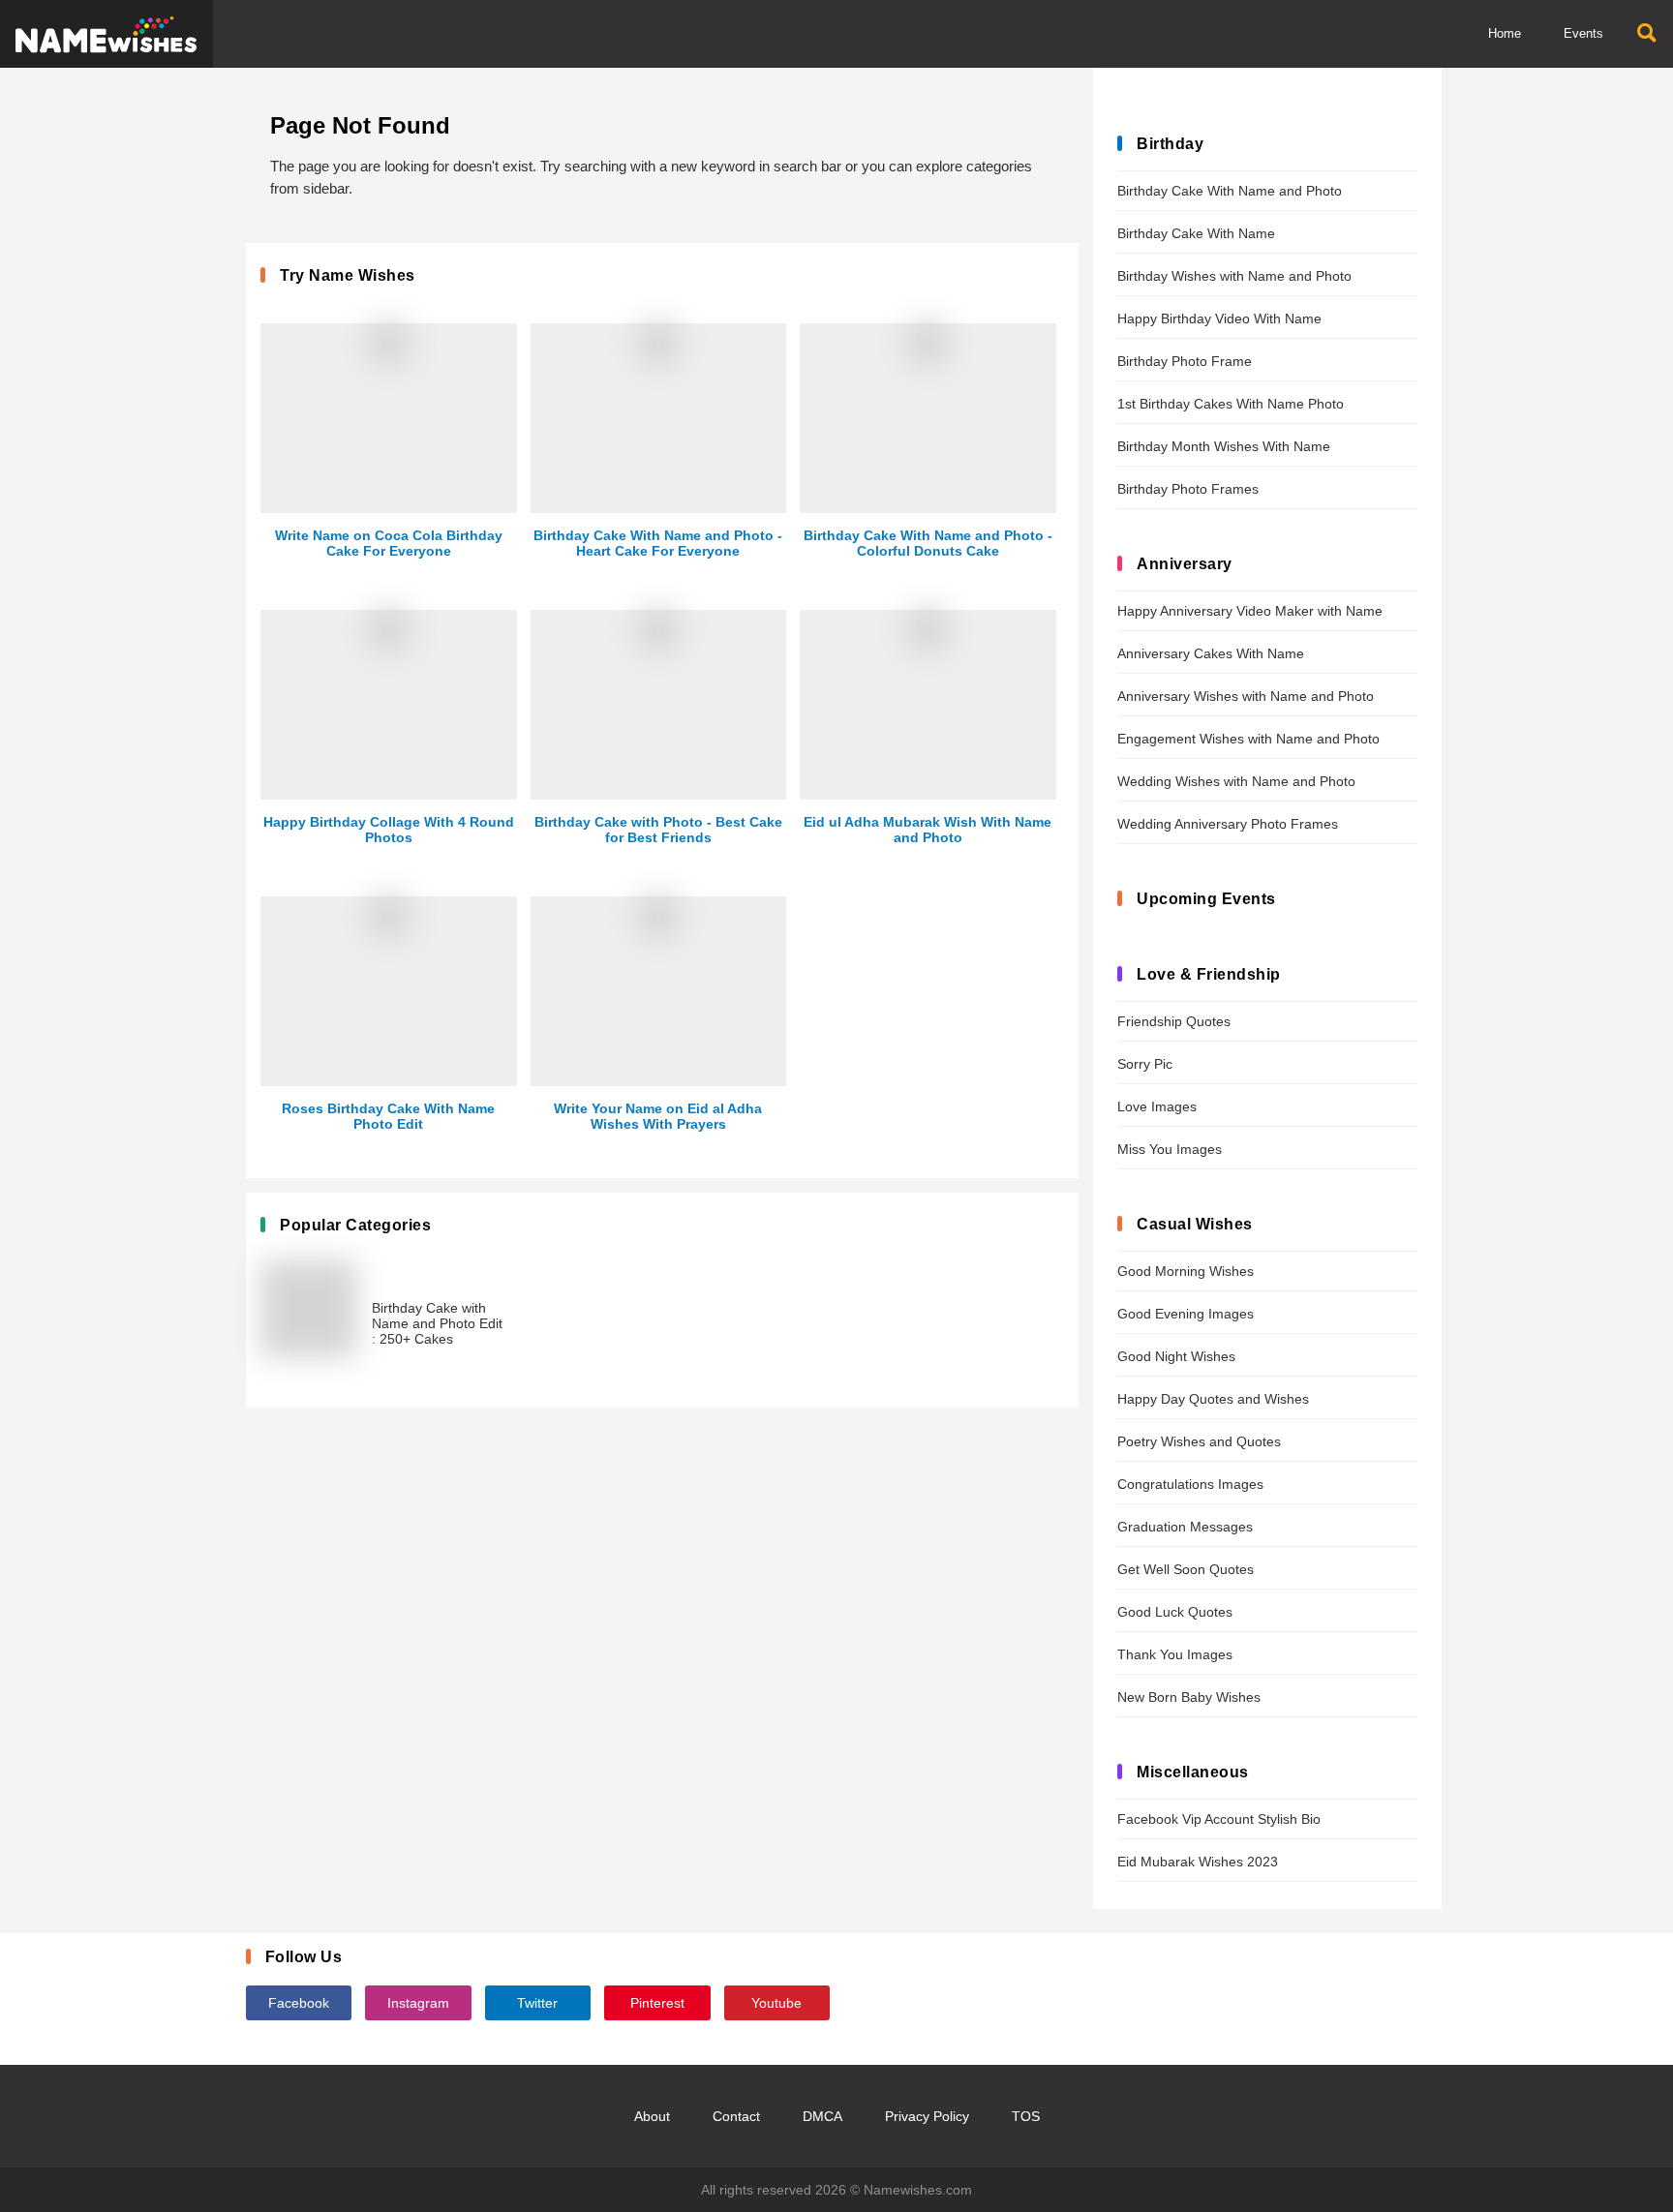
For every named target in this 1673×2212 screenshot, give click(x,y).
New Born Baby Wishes (1189, 1697)
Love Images (1157, 1106)
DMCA (822, 2116)
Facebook (299, 2003)
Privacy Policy (927, 2116)
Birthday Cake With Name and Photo (1230, 191)
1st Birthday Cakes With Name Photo (1231, 404)
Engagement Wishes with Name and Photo (1248, 739)
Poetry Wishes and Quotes (1199, 1441)
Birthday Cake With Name (1196, 233)
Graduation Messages (1185, 1527)
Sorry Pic (1145, 1064)
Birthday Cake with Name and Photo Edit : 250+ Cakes (437, 1323)
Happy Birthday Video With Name (1219, 318)
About (652, 2116)
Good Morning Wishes (1186, 1271)
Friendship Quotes (1174, 1021)
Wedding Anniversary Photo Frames (1228, 824)
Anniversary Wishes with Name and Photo (1246, 696)
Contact (736, 2116)
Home (1505, 33)
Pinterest (657, 2003)
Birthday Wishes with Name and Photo (1234, 276)
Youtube (776, 2003)
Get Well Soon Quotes (1186, 1569)
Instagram (418, 2003)
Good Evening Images (1186, 1314)
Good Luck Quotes (1175, 1612)
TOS (1026, 2116)
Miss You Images (1170, 1149)
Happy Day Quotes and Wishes (1213, 1399)
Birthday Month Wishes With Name (1224, 446)
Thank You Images (1175, 1654)
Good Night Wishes (1176, 1356)
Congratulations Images (1190, 1484)
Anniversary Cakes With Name (1211, 653)
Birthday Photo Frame (1185, 361)
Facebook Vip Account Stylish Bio (1219, 1819)
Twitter (537, 2003)
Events (1583, 33)
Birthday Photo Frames (1188, 489)
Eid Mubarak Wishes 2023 (1198, 1862)
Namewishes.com (918, 2190)
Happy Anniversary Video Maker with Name (1250, 611)
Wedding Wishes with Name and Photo (1236, 781)
